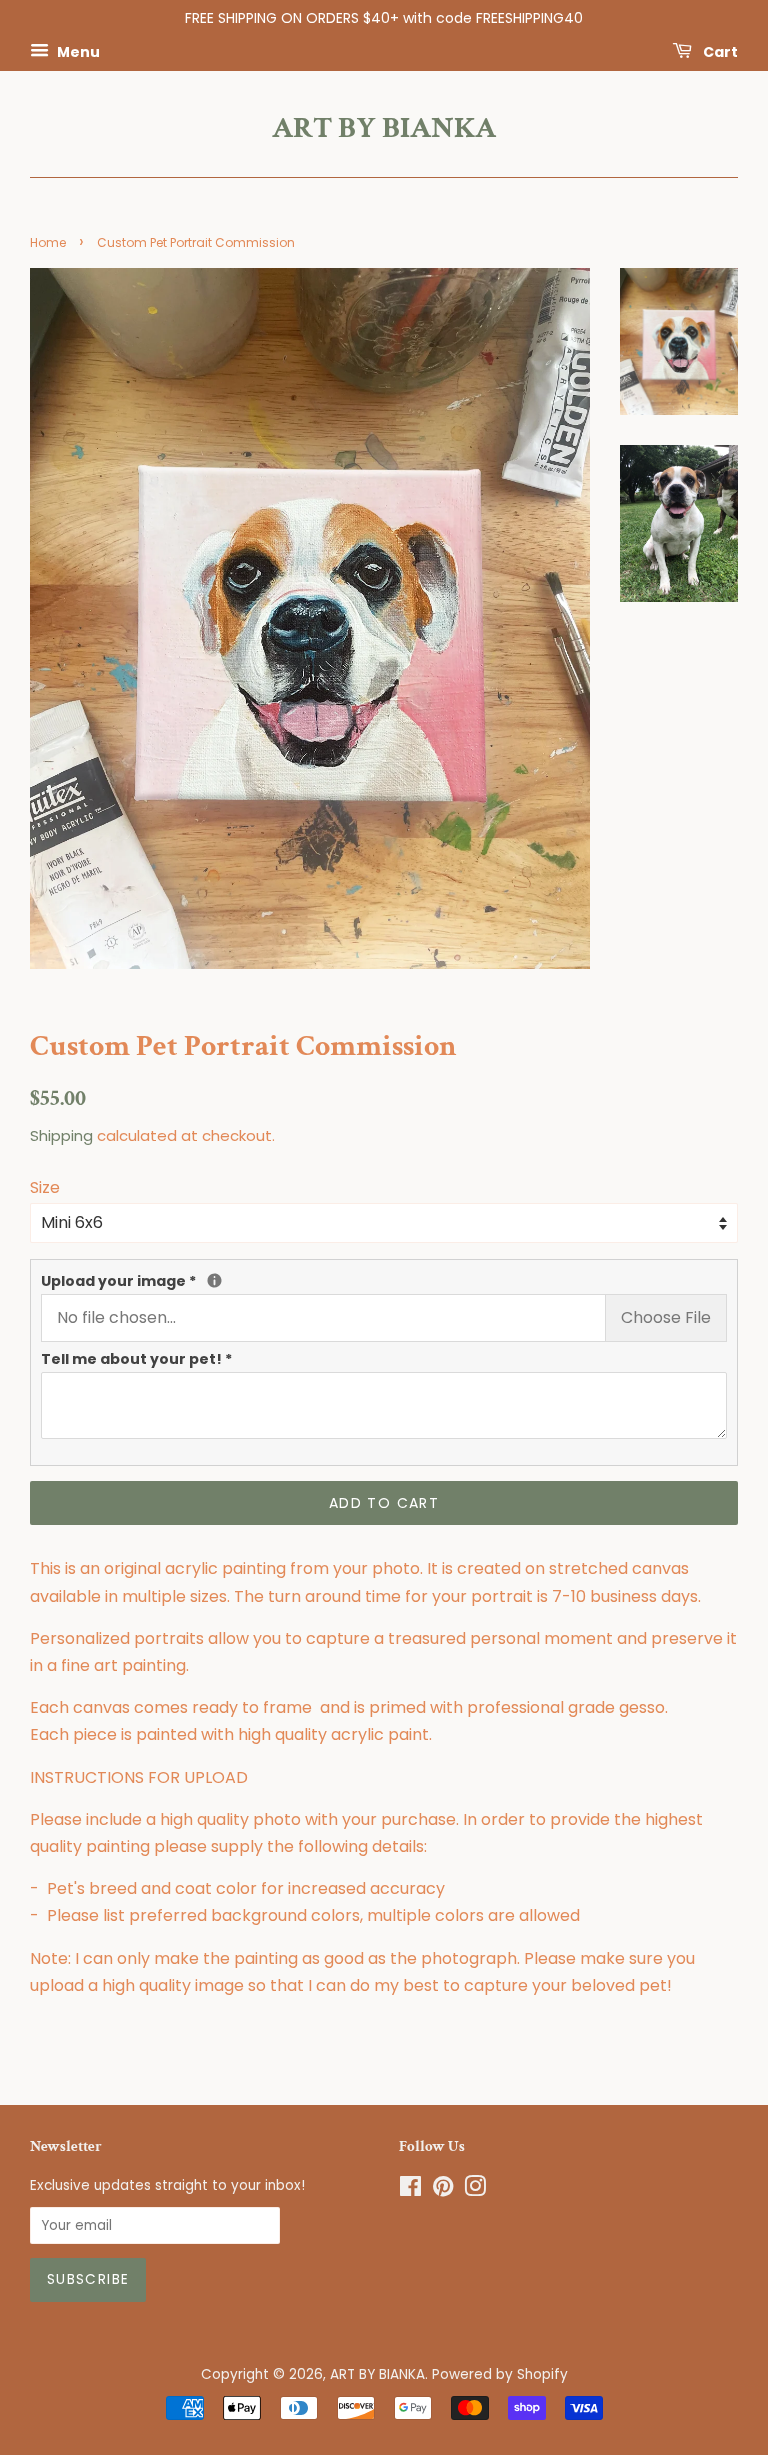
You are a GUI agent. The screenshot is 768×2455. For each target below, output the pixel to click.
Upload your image (169, 1280)
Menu (77, 51)
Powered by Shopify (500, 2374)
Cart (719, 51)
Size (45, 1187)
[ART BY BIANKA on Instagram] (475, 2190)
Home (48, 242)
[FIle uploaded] (214, 1280)
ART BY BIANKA (384, 129)
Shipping (61, 1135)
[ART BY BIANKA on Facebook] (410, 2190)
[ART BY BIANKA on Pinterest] (443, 2190)
